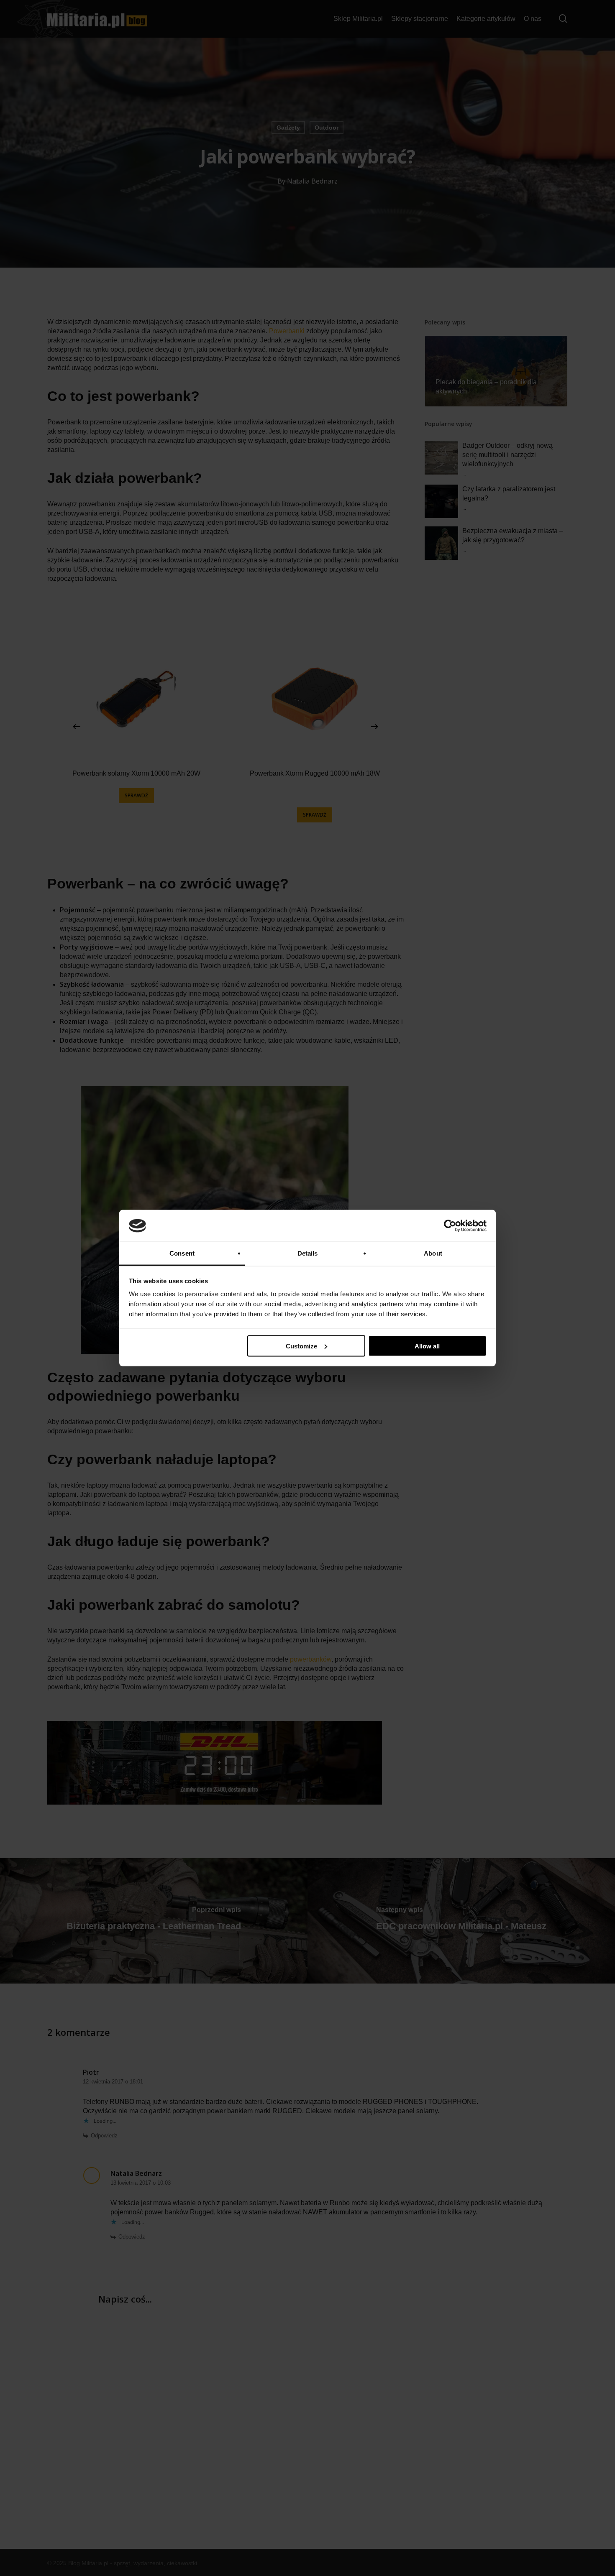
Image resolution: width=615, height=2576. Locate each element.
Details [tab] (308, 1253)
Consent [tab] (182, 1253)
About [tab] (433, 1253)
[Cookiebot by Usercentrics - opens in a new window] (450, 1226)
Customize (301, 1346)
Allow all (427, 1346)
